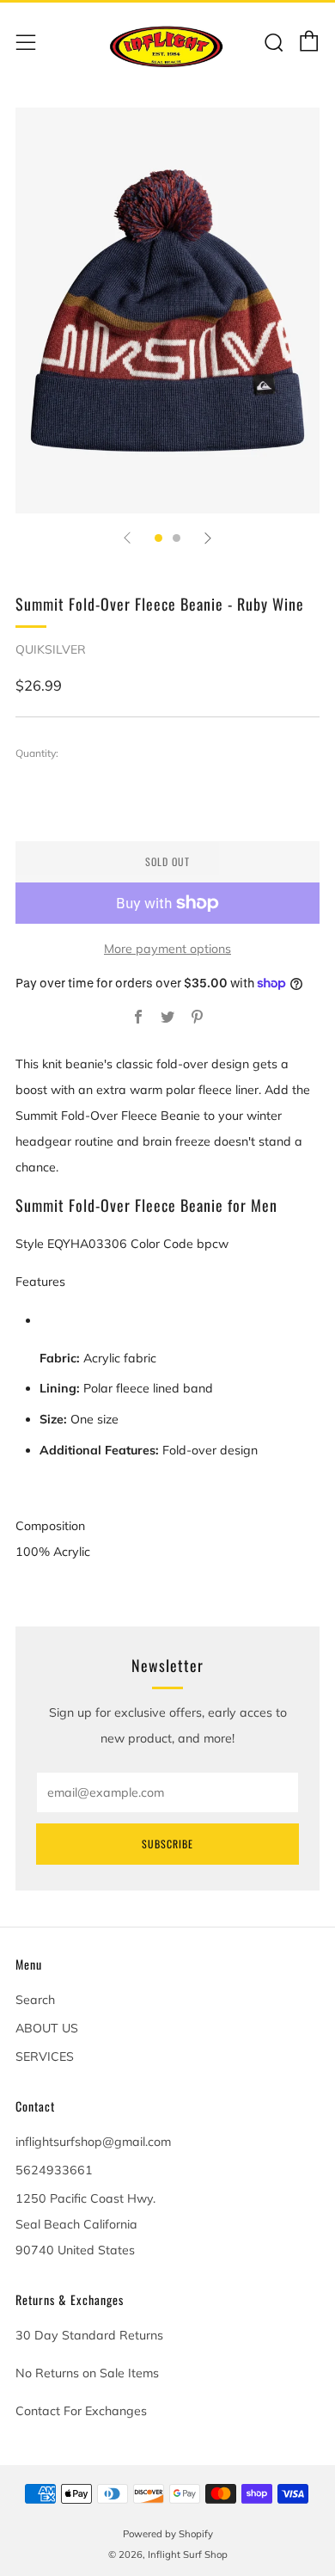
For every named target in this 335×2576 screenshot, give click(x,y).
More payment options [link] (167, 949)
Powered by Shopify (168, 2534)
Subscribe (167, 1844)
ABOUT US (47, 2028)
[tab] (158, 538)
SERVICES (45, 2056)
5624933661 (54, 2170)
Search (35, 2000)
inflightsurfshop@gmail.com (93, 2142)
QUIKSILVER (51, 649)
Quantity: (37, 753)
